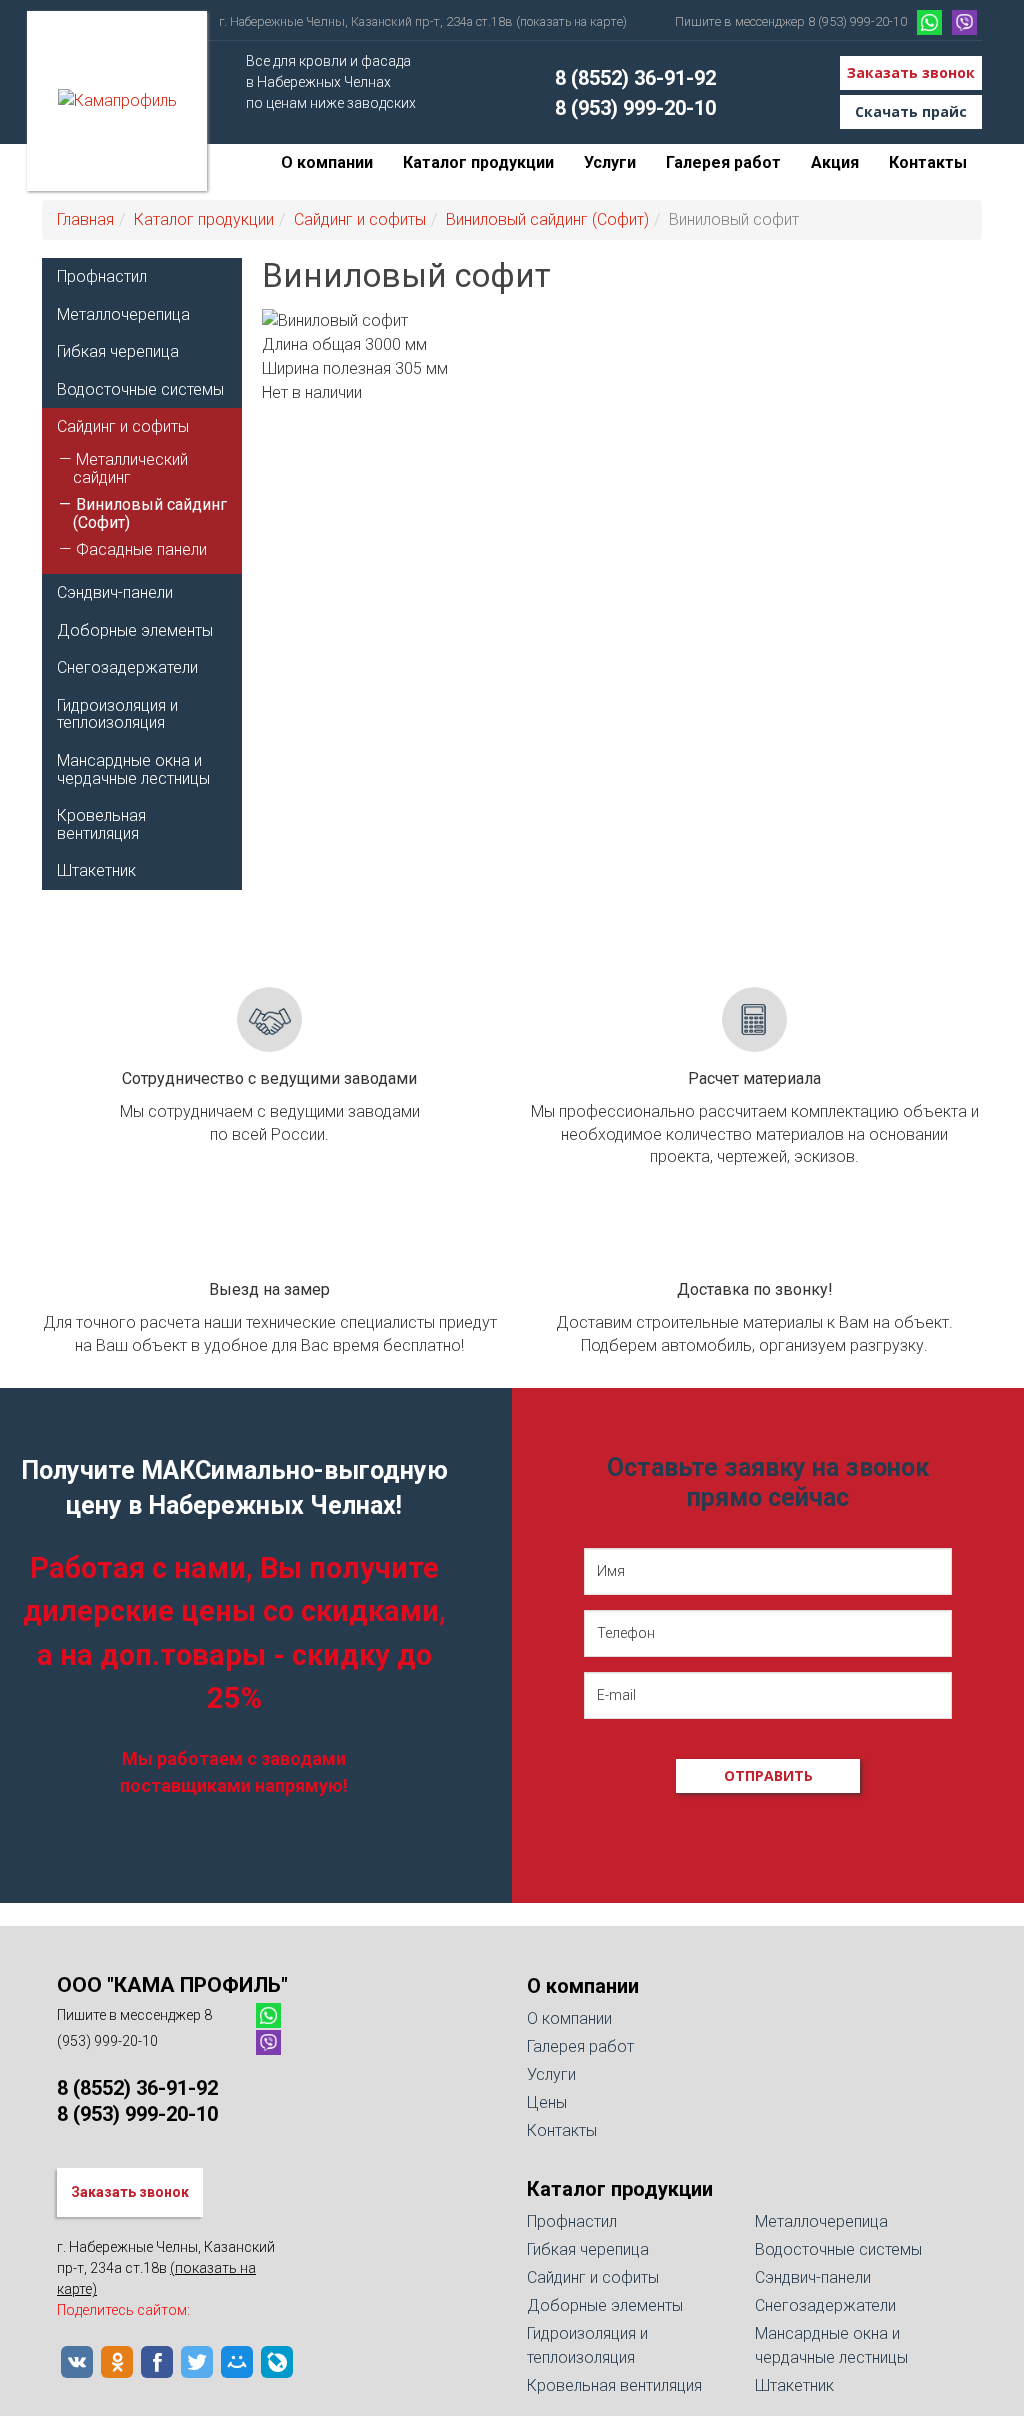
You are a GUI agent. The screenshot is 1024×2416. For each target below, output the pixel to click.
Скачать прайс (911, 111)
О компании (327, 162)
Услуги (610, 162)
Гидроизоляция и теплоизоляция (117, 714)
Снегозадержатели (127, 667)
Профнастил (102, 276)
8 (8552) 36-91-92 (635, 78)
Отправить (768, 1775)
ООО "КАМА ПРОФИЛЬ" (172, 1985)
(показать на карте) (571, 21)
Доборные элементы (135, 630)
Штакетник (96, 870)
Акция (835, 162)
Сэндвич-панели (115, 592)
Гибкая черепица (118, 351)
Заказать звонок (911, 72)
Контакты (928, 162)
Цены (547, 2102)
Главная (85, 219)
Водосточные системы (140, 389)
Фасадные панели (141, 549)
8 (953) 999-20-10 (635, 108)
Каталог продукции (478, 162)
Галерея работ (723, 162)
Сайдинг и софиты (360, 219)
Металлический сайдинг (130, 468)
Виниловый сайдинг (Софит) (547, 219)
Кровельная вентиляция (101, 824)
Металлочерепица (123, 314)
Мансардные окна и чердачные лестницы (133, 769)
